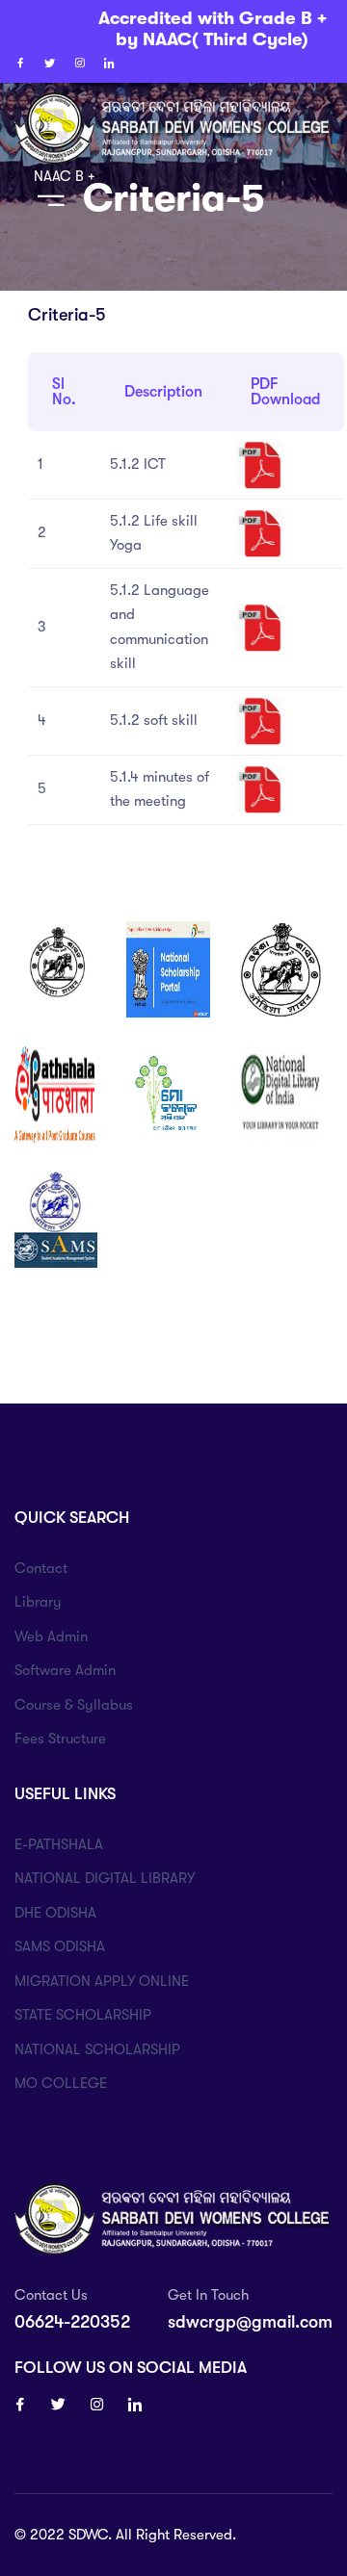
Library (38, 1602)
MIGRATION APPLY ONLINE (102, 1981)
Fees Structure (60, 1739)
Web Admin (51, 1636)
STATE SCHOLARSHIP (83, 2015)
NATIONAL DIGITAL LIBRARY (105, 1878)
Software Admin (65, 1670)
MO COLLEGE (61, 2083)
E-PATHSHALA (59, 1844)
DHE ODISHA (55, 1913)
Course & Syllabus (74, 1705)
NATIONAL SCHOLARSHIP (97, 2049)
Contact (41, 1568)
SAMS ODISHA (60, 1946)
